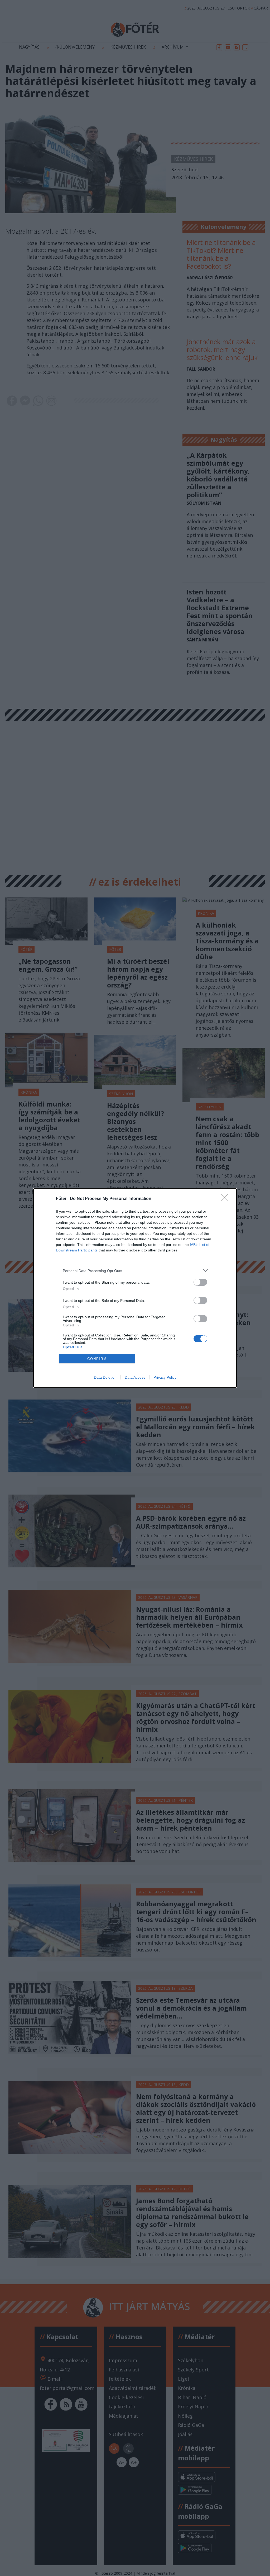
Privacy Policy (165, 1377)
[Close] (226, 1199)
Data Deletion (105, 1377)
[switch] (200, 1282)
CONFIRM (97, 1359)
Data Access (135, 1377)
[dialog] (135, 1288)
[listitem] (135, 1271)
